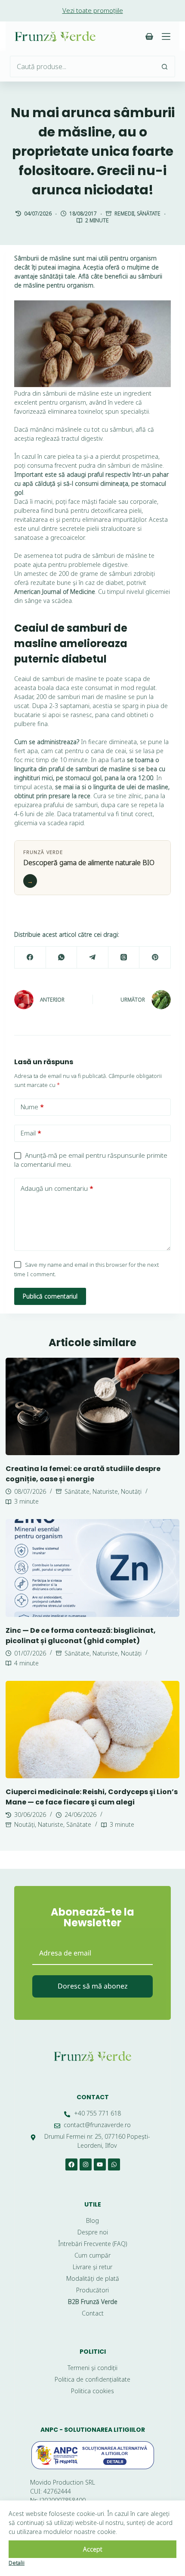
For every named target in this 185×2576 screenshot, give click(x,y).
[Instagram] (86, 2164)
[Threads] (124, 958)
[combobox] (82, 67)
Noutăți (131, 1491)
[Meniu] (166, 36)
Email (31, 1133)
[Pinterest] (155, 958)
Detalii (17, 2563)
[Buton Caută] (164, 67)
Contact (93, 2097)
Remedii (124, 213)
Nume (32, 1107)
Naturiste (105, 1491)
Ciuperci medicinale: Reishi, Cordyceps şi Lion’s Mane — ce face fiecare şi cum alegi (92, 1797)
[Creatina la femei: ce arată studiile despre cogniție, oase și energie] (92, 1406)
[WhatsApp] (62, 958)
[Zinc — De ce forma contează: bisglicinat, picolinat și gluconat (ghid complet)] (92, 1568)
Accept (93, 2549)
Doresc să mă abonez (93, 1986)
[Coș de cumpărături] (149, 36)
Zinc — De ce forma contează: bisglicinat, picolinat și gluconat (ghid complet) (81, 1636)
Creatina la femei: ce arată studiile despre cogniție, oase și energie (83, 1474)
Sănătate (149, 213)
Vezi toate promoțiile (93, 10)
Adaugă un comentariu (57, 1188)
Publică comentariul (50, 1296)
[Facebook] (30, 958)
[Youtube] (100, 2164)
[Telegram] (93, 958)
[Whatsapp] (114, 2164)
